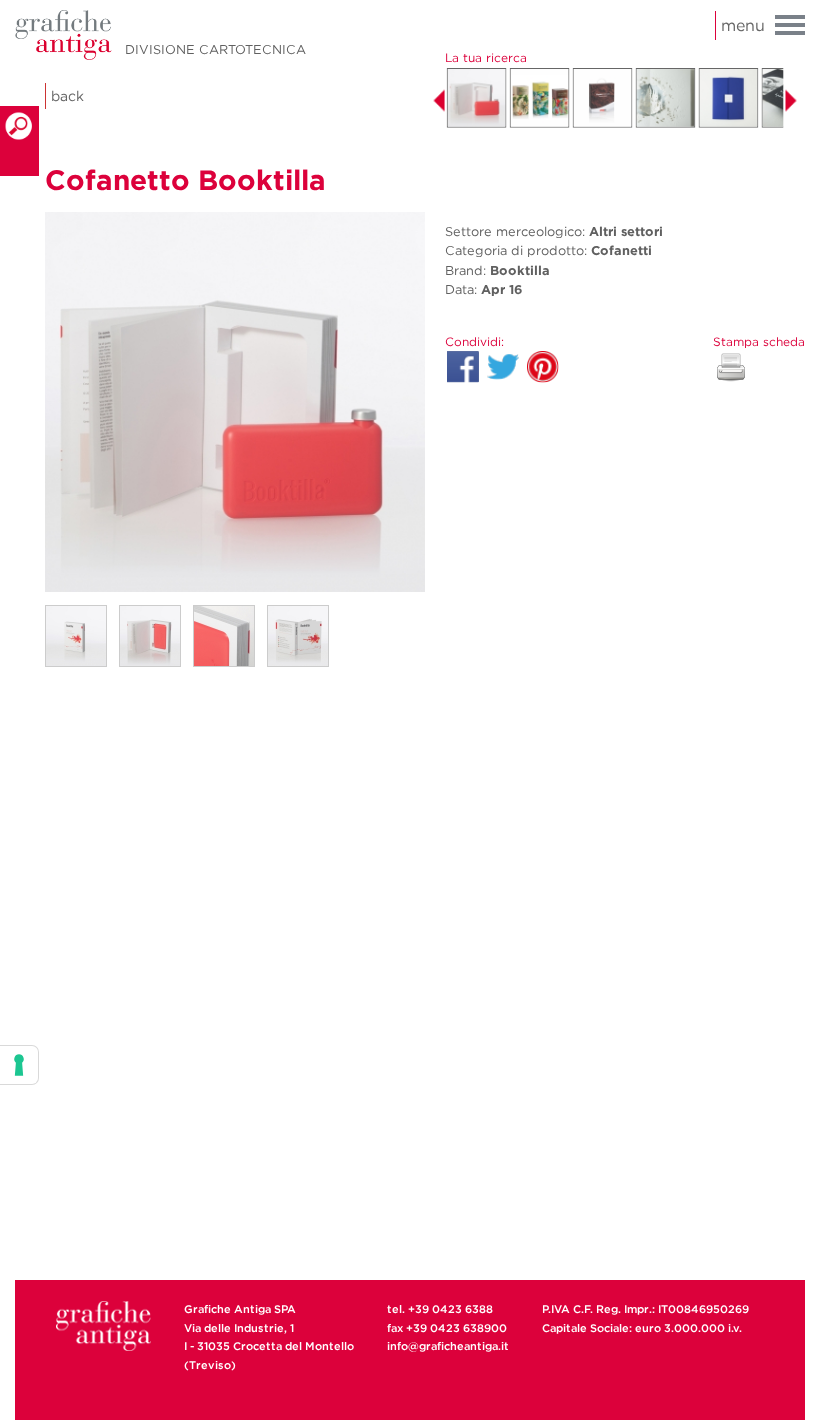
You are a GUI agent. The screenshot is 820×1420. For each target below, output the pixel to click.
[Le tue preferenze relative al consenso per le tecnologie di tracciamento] (19, 1065)
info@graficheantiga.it (448, 1346)
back (67, 96)
